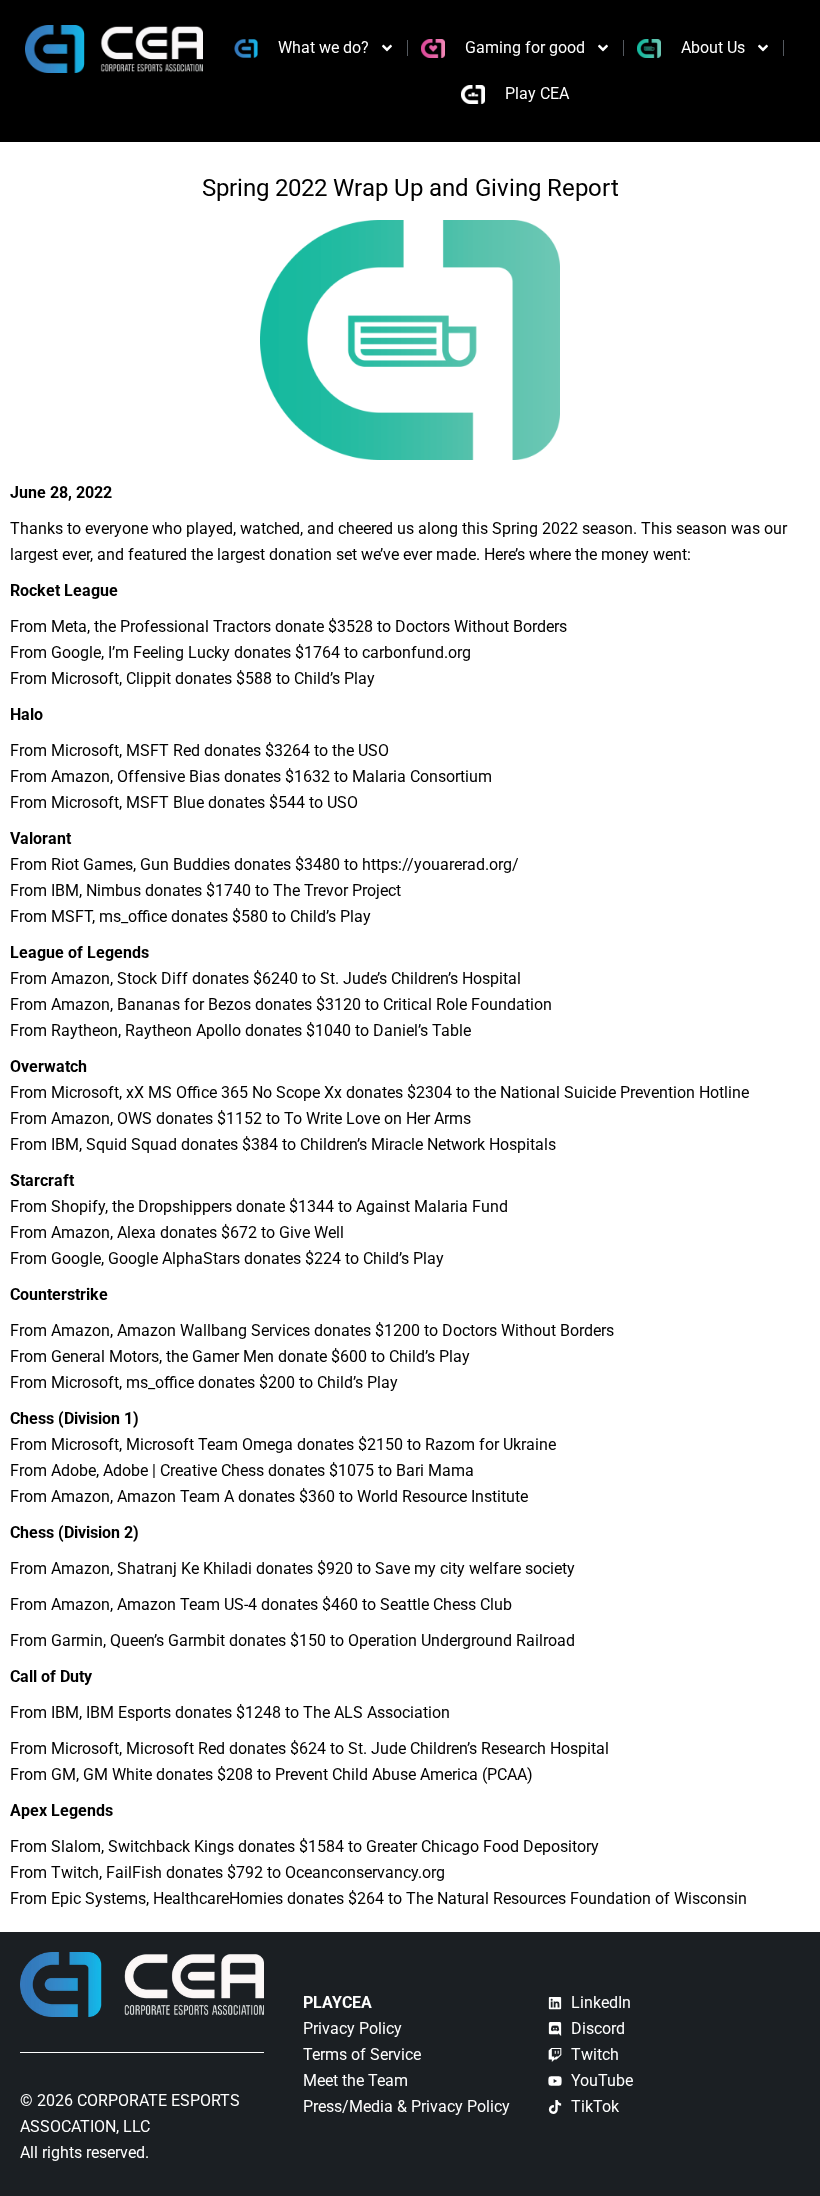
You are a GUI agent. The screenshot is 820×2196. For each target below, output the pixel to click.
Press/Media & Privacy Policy (406, 2106)
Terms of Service (362, 2054)
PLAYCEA (337, 2002)
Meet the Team (355, 2080)
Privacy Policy (352, 2028)
